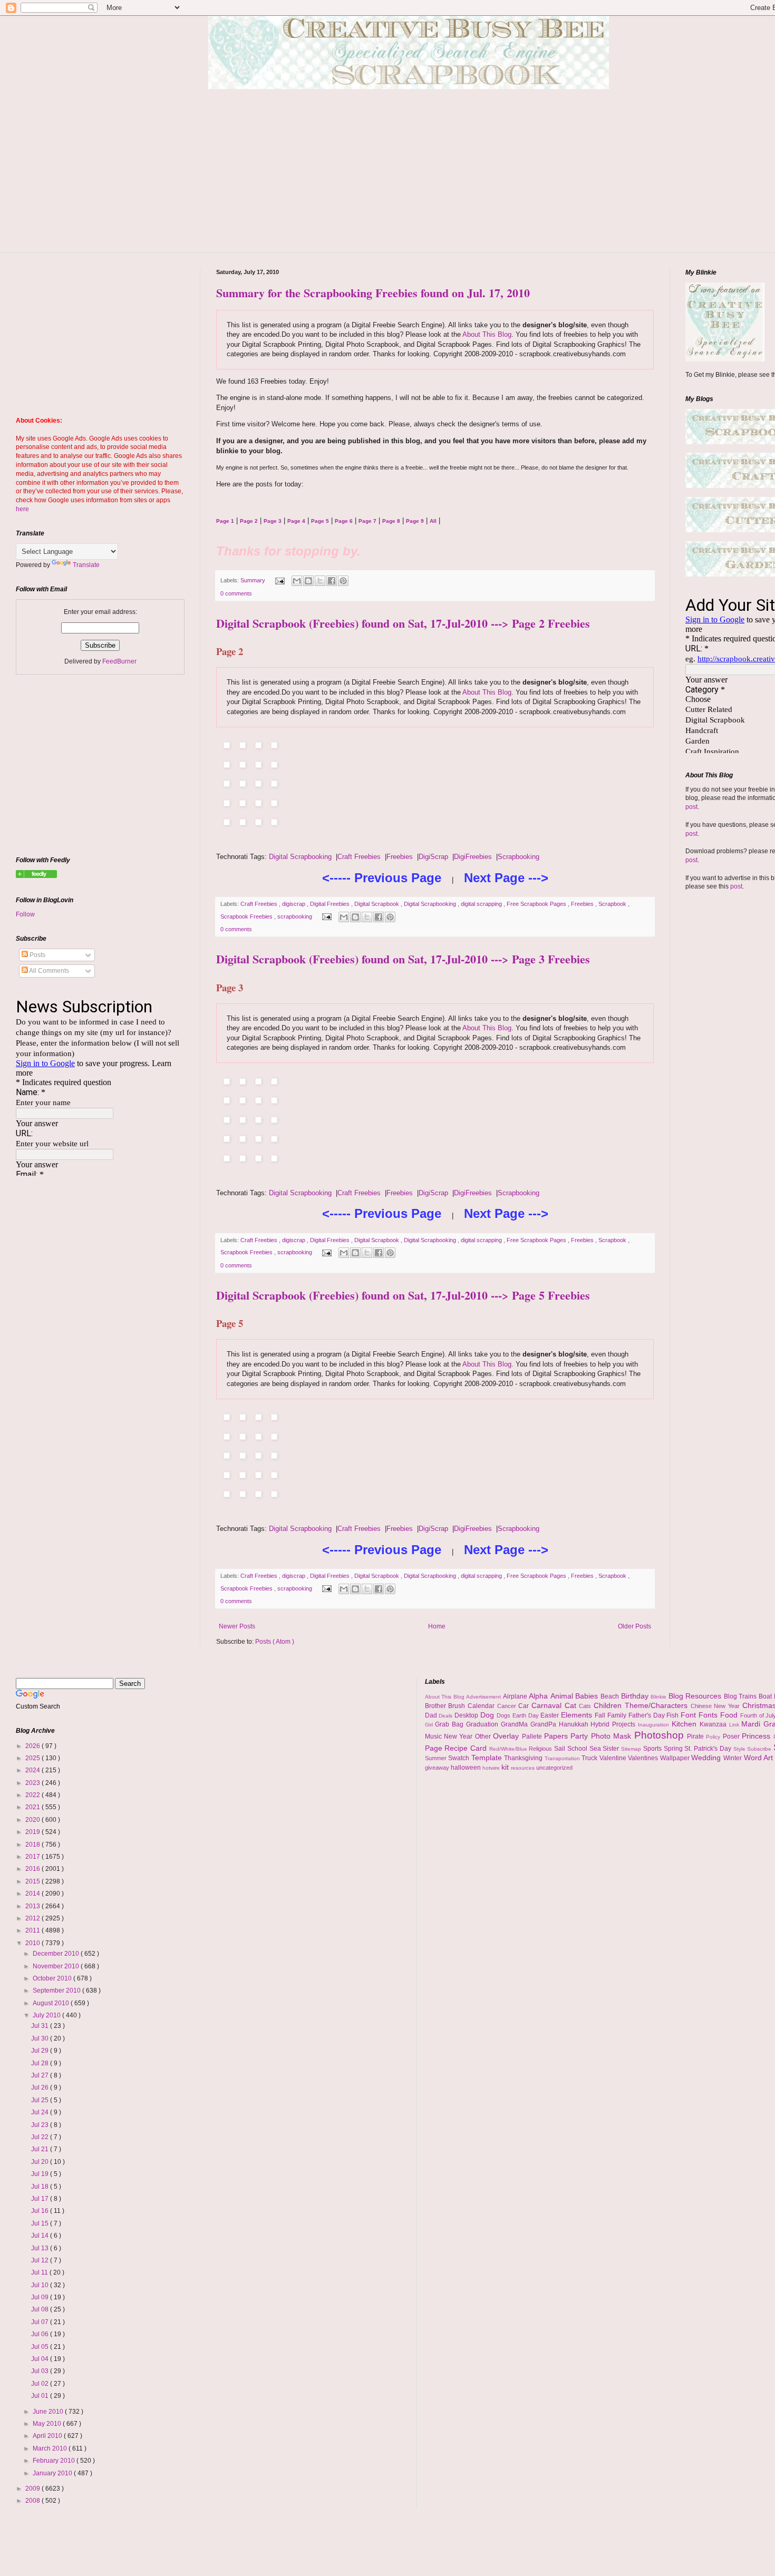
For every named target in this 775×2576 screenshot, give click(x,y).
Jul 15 (41, 2223)
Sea (596, 1749)
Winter (734, 1758)
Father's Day (648, 1715)
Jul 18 (41, 2187)
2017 (33, 1857)
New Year (459, 1736)
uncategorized (554, 1768)
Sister (612, 1749)
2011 (33, 1930)
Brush (458, 1706)
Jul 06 (41, 2334)
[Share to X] (320, 581)
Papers (557, 1736)
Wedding (707, 1758)
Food (730, 1715)
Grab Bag (451, 1724)
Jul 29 (41, 2051)
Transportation (563, 1758)
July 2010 (47, 2015)
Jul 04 (41, 2359)
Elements (578, 1715)
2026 (33, 1746)
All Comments (49, 971)
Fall (601, 1715)
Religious (541, 1749)
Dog (488, 1715)
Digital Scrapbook (377, 904)
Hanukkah (575, 1724)
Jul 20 (41, 2162)
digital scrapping (482, 904)
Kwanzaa (714, 1724)
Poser (732, 1736)
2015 (33, 1881)
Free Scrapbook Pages (537, 904)
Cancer (508, 1706)
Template (488, 1758)
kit (506, 1767)
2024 (33, 1770)
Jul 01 (41, 2396)
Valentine (614, 1758)
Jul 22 (41, 2137)
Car (525, 1706)
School (578, 1749)
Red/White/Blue (509, 1749)
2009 (33, 2489)
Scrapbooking (519, 857)
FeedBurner (119, 661)
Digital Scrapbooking (300, 857)
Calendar (482, 1706)
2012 (33, 1918)
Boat (766, 1696)
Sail (561, 1749)
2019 (33, 1832)
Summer (437, 1758)
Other (484, 1736)
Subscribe (760, 1749)
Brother (437, 1706)
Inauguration (655, 1725)
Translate (86, 565)
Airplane (516, 1696)
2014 (33, 1894)
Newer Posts (237, 1626)
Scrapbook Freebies (247, 916)
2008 (33, 2501)
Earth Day (527, 1715)
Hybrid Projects (614, 1724)
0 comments (236, 593)
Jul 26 (41, 2087)
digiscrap (294, 904)
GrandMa (516, 1724)
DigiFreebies (473, 857)
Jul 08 (41, 2309)
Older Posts (634, 1626)
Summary (254, 580)
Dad (432, 1715)
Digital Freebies (331, 904)
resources (524, 1768)
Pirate (696, 1736)
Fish (674, 1715)
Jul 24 (41, 2112)
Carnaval (548, 1705)
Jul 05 (41, 2347)
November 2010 (57, 1966)
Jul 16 (41, 2211)
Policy (714, 1737)
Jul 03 (41, 2371)
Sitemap (632, 1749)
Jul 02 (41, 2384)
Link (735, 1725)
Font (690, 1715)
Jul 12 (41, 2260)
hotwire (492, 1768)
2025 (33, 1758)
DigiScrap (433, 857)
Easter (551, 1715)
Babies (588, 1696)
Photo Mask (613, 1736)
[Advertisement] (416, 179)
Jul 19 (41, 2174)
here (22, 509)
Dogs (505, 1715)
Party (580, 1736)
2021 (33, 1807)
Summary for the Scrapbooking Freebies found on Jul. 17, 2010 (373, 293)
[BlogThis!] (308, 581)
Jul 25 (41, 2100)
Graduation (483, 1724)
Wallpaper (676, 1758)
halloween (467, 1768)
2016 (33, 1869)
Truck (590, 1758)
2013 (33, 1906)
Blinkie (660, 1697)
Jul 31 (41, 2026)
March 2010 (51, 2448)
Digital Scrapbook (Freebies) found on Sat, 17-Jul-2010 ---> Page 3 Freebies (403, 959)
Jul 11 (40, 2272)
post (691, 807)
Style (740, 1749)
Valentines (644, 1758)
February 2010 (55, 2461)
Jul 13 (41, 2248)
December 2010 (57, 1954)
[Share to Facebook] (332, 581)
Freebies (400, 857)
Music (434, 1736)
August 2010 (52, 2003)
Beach (611, 1696)
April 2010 (48, 2436)
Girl (430, 1725)
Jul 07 (41, 2322)
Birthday (636, 1696)
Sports (653, 1749)
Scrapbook (613, 904)
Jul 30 (41, 2038)
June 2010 (49, 2412)
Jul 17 (41, 2199)
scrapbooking (296, 916)
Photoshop (661, 1735)
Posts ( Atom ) (275, 1642)
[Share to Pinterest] (343, 581)
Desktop (467, 1715)
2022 (33, 1795)
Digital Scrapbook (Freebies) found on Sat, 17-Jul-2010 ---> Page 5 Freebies (403, 1295)
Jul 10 (41, 2285)
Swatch (460, 1758)
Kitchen (686, 1724)
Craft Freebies (359, 857)
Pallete (533, 1736)
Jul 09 (41, 2297)
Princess (757, 1736)
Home (437, 1626)
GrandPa (545, 1724)
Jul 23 (41, 2125)
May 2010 (48, 2424)
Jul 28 (41, 2063)
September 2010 (57, 1990)
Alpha (540, 1696)
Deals (447, 1716)
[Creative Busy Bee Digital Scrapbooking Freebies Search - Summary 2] (36, 876)
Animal (563, 1696)
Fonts (709, 1715)
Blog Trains (741, 1696)
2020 (33, 1820)
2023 (33, 1783)
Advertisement (485, 1697)
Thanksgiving (524, 1758)
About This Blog (487, 334)
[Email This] (297, 581)
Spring (674, 1749)
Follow (25, 914)
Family (618, 1715)
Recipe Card (467, 1748)
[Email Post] (279, 580)
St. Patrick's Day (709, 1749)
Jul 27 (41, 2075)
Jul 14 (41, 2236)
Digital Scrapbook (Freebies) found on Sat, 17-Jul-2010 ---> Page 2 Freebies (403, 623)
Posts (37, 955)
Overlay (507, 1736)
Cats (586, 1706)
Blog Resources (696, 1696)
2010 (33, 1943)
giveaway (438, 1768)
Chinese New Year (716, 1706)
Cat (572, 1705)
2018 (33, 1845)
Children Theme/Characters (642, 1705)
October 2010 (53, 1978)
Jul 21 (41, 2149)
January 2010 (53, 2473)
